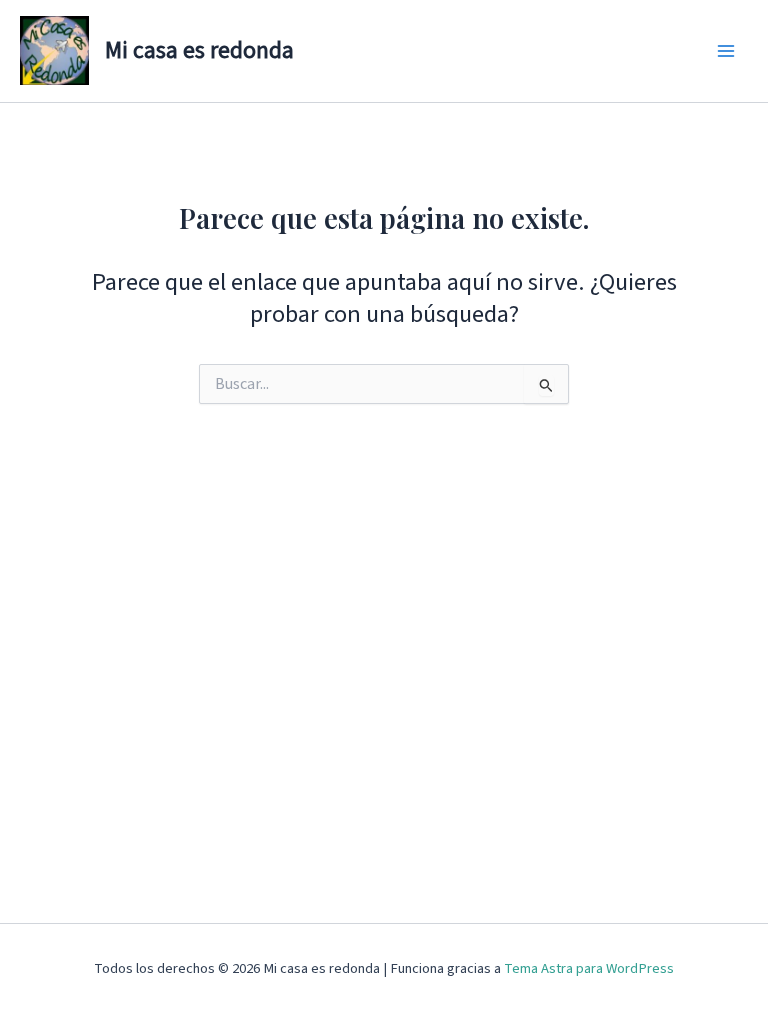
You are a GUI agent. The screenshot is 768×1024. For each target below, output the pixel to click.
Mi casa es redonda (199, 50)
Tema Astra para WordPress (589, 968)
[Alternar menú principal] (725, 51)
